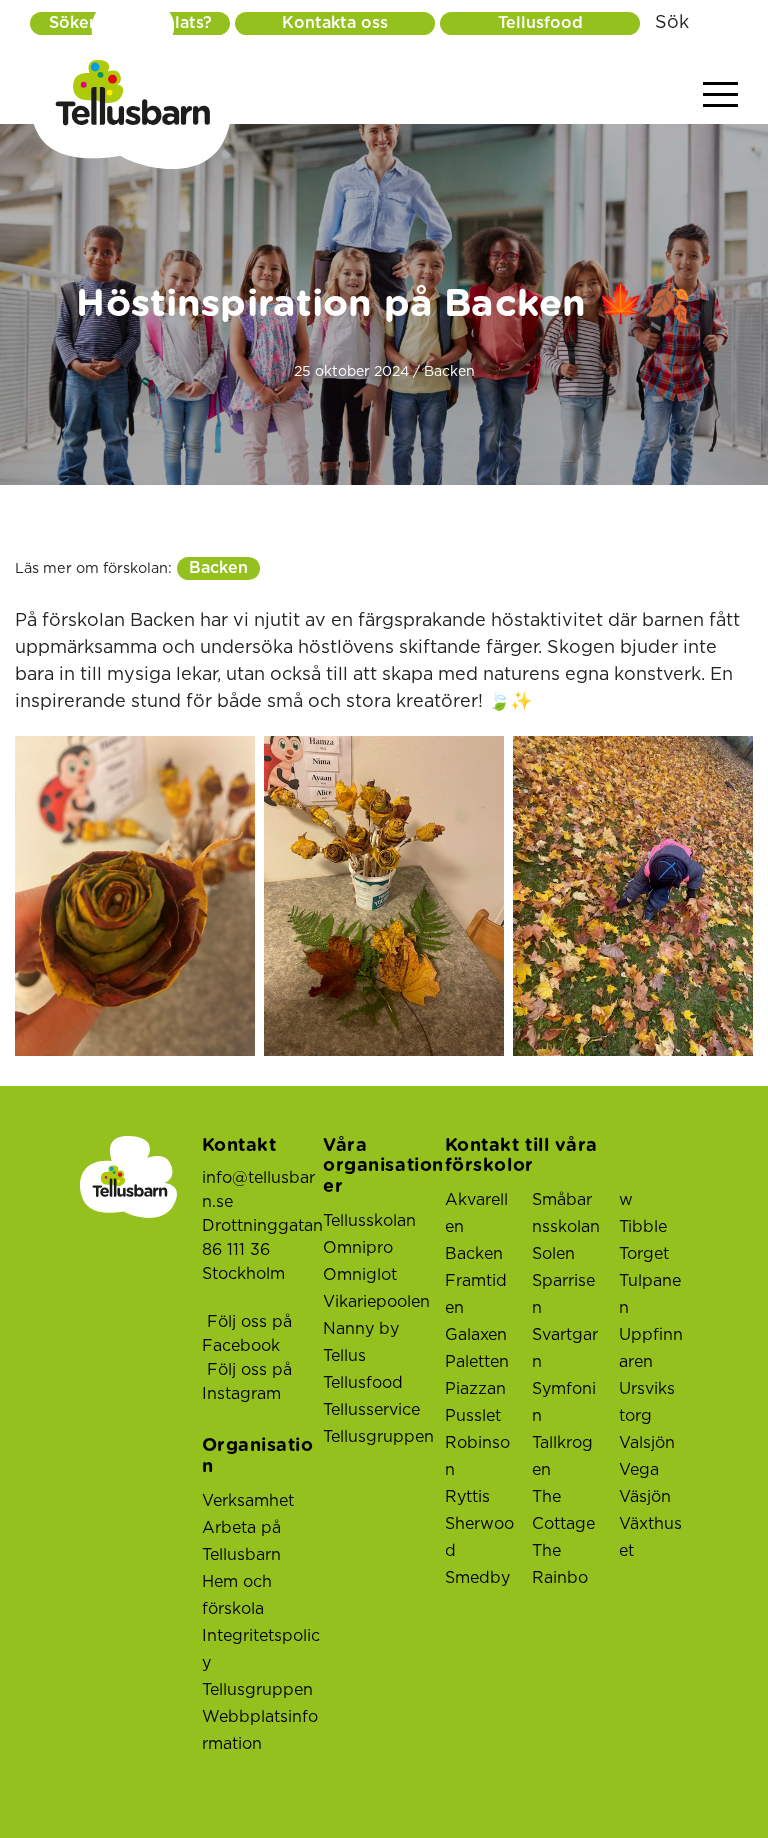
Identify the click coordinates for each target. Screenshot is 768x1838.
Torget (644, 1254)
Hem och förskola (237, 1595)
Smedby (477, 1578)
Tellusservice (371, 1410)
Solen (553, 1254)
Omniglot (360, 1275)
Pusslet (473, 1416)
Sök (672, 23)
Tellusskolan (369, 1221)
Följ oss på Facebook (247, 1334)
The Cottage (563, 1510)
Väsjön (645, 1497)
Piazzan (475, 1389)
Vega (639, 1470)
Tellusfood (540, 23)
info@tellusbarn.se (258, 1190)
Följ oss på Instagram (247, 1382)
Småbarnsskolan (566, 1213)
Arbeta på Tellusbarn (241, 1541)
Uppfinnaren (651, 1348)
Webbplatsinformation (260, 1730)
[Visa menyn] (720, 95)
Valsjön (647, 1443)
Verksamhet (248, 1501)
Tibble (643, 1227)
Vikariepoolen (376, 1302)
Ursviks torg (647, 1402)
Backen (218, 568)
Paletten (477, 1362)
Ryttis (467, 1497)
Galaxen (476, 1335)
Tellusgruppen (257, 1690)
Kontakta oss (335, 23)
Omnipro (358, 1248)
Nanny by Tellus (361, 1342)
